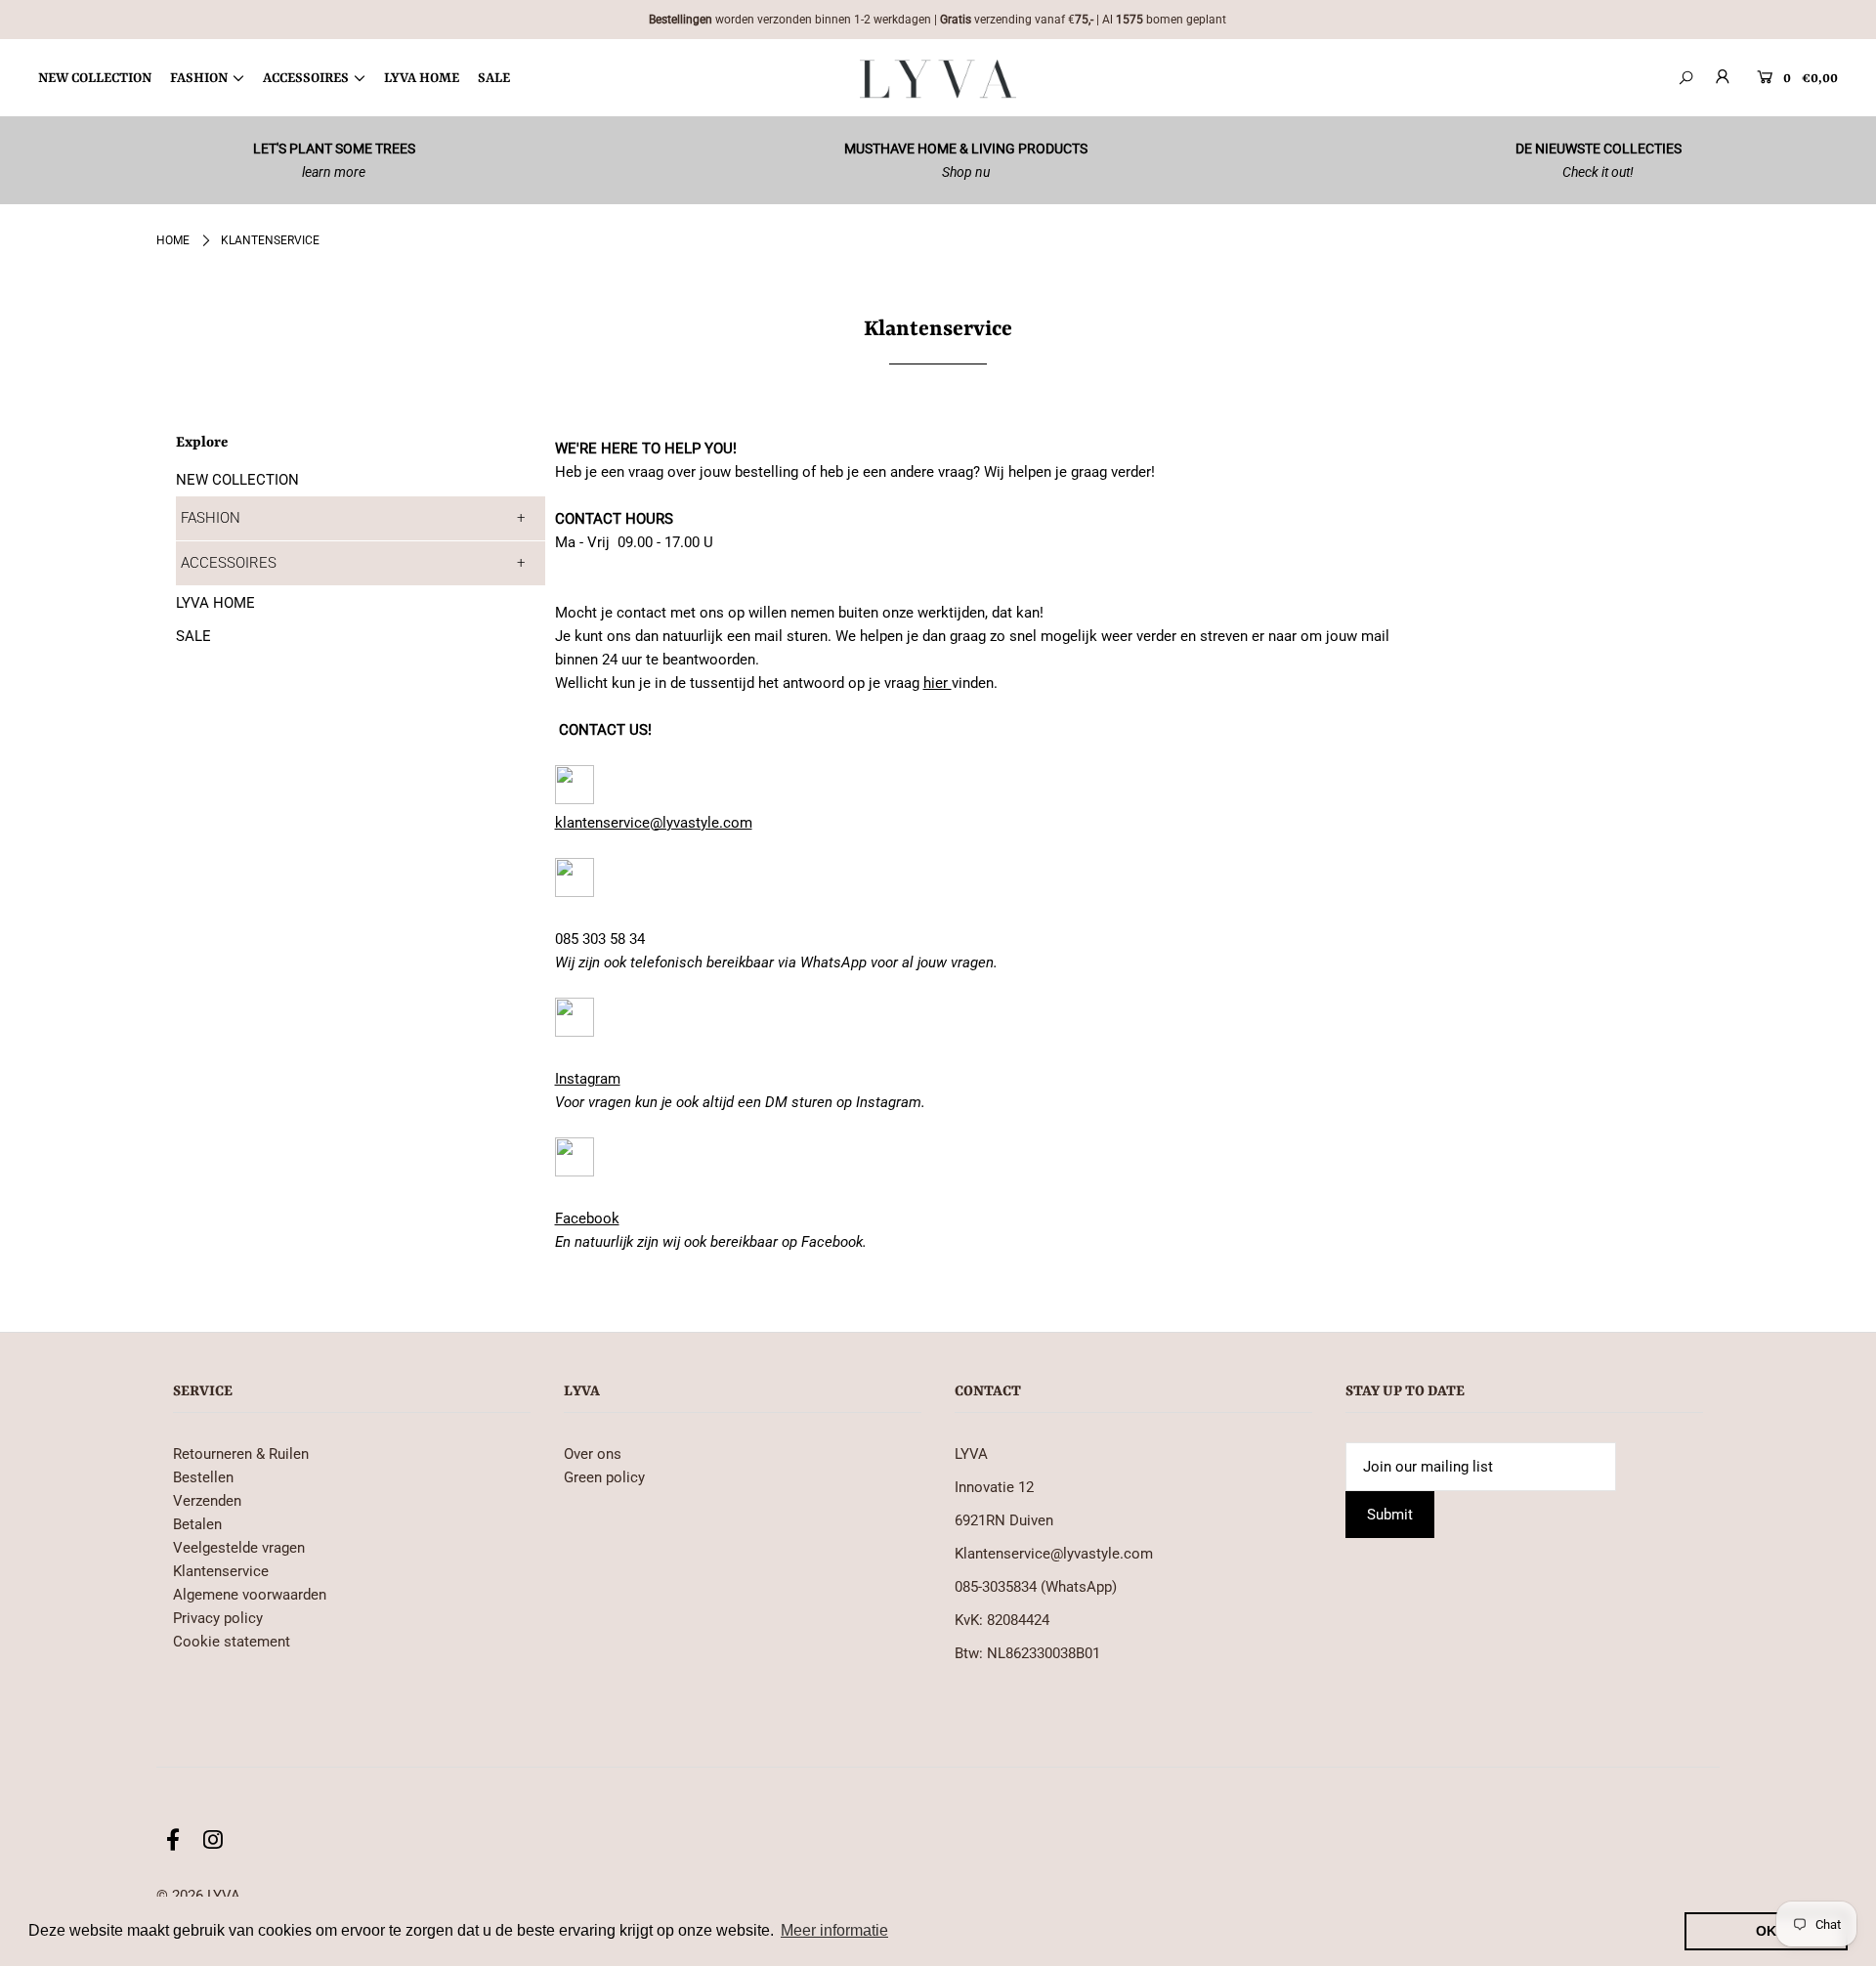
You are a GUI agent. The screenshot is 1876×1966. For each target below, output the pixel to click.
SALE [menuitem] (494, 78)
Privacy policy (218, 1618)
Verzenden (207, 1501)
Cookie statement (232, 1642)
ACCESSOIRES (229, 563)
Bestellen (203, 1477)
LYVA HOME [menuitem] (422, 78)
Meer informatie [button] (834, 1930)
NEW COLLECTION (237, 480)
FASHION (211, 518)
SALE (193, 636)
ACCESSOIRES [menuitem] (306, 78)
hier (938, 683)
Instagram (588, 1079)
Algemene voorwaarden (250, 1595)
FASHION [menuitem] (199, 78)
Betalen (197, 1524)
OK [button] (1766, 1931)
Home (173, 240)
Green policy (604, 1477)
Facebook (587, 1218)
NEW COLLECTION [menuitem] (95, 78)
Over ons (593, 1454)
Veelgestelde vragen (239, 1548)
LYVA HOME (215, 603)
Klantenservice (221, 1571)
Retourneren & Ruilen (241, 1454)
